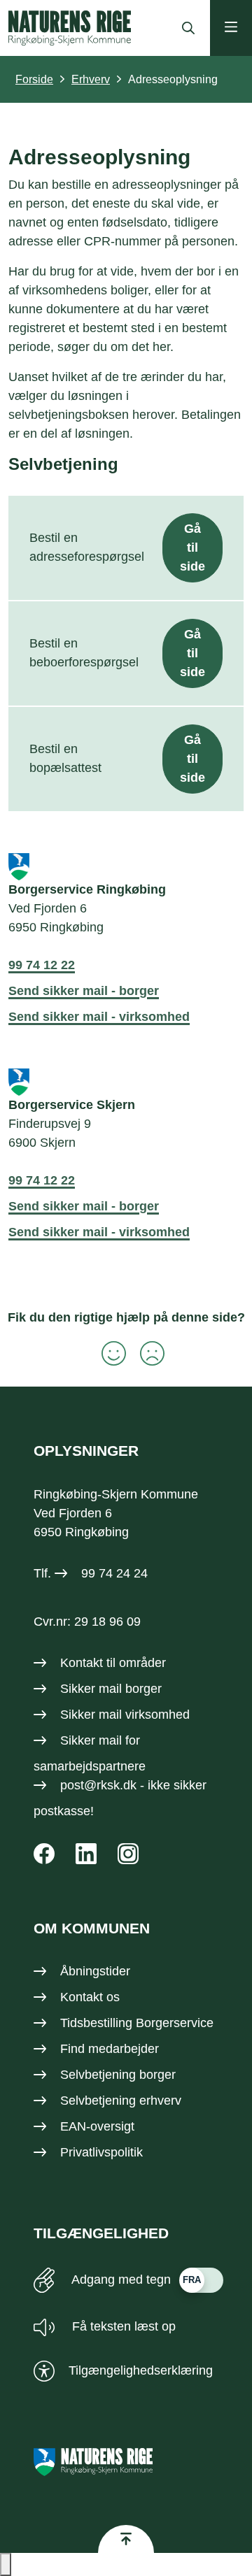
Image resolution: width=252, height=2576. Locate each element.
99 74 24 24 (114, 1573)
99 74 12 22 (42, 965)
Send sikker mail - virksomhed (99, 1017)
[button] (6, 2564)
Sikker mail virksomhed (125, 1715)
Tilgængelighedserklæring (141, 2370)
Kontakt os (90, 1997)
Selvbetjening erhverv (121, 2101)
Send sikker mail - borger (84, 991)
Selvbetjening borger (118, 2075)
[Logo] (70, 28)
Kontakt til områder (113, 1663)
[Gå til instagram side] (128, 1854)
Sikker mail (91, 1740)
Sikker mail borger (111, 1689)
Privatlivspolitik (101, 2152)
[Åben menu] (231, 28)
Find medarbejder (110, 2049)
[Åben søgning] (185, 28)
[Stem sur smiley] (145, 1353)
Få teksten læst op (122, 2326)
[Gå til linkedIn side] (86, 1854)
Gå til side (192, 548)
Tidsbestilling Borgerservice (137, 2023)
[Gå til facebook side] (44, 1854)
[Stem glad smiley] (107, 1353)
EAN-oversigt (97, 2126)
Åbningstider (95, 1971)
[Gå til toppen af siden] (126, 2539)
